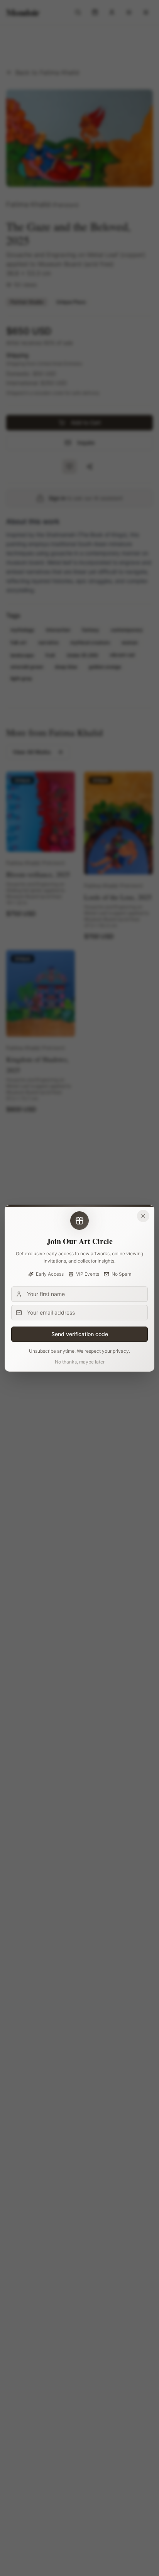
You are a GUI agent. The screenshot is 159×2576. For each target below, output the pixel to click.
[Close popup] (143, 1216)
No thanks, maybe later (80, 1362)
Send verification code (80, 1334)
